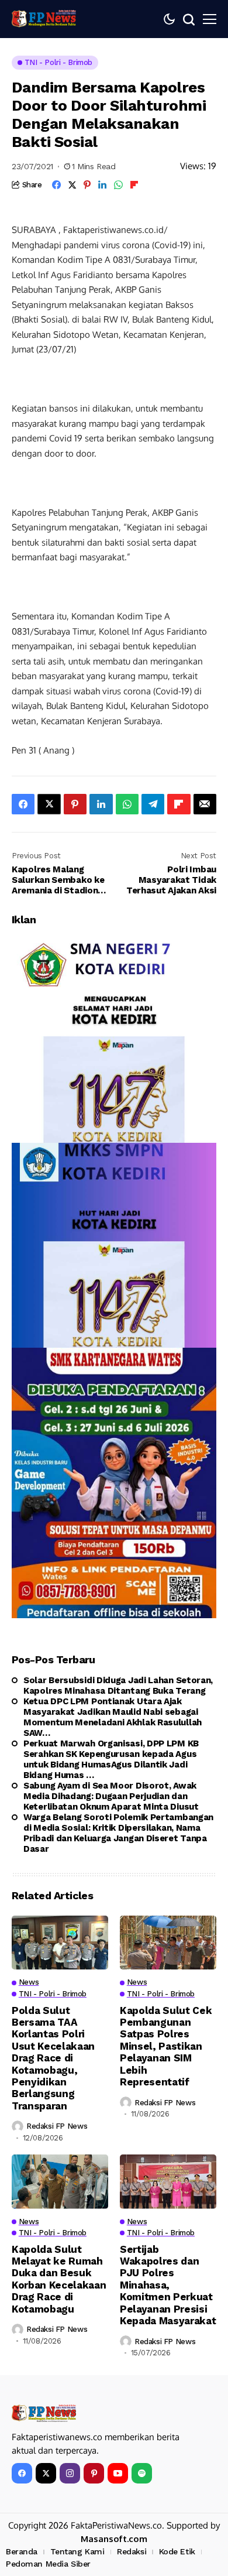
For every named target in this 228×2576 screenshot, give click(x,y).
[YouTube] (118, 2473)
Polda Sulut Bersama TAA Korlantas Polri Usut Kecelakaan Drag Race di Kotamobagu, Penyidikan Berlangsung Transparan (53, 2058)
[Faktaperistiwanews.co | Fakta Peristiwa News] (44, 19)
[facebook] (22, 2473)
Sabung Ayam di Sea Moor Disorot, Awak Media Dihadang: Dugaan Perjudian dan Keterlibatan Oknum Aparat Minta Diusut (111, 1796)
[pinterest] (94, 2473)
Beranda (22, 2551)
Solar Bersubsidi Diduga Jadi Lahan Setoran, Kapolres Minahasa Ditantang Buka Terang (118, 1686)
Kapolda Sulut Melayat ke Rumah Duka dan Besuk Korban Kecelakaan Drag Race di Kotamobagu (59, 2279)
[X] (46, 2473)
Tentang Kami (77, 2551)
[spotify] (142, 2473)
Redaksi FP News (57, 2126)
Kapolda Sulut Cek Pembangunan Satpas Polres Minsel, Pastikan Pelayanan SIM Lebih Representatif (166, 2046)
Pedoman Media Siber (48, 2564)
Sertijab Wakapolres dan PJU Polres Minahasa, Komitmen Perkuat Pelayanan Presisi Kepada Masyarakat (168, 2285)
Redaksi (132, 2551)
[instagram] (70, 2473)
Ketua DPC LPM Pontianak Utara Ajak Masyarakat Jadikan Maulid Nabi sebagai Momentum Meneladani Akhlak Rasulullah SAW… (113, 1717)
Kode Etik (177, 2551)
